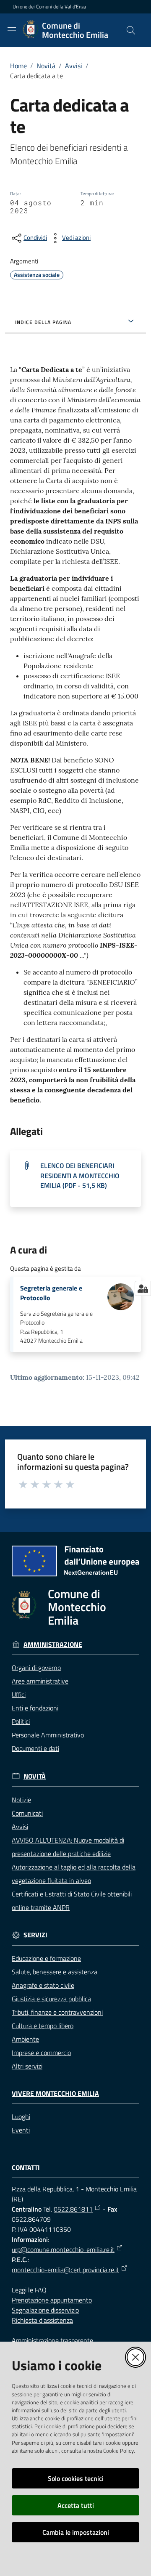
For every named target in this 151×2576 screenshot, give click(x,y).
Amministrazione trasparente (52, 2340)
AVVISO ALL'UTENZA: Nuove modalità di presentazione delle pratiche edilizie (68, 1847)
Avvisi (74, 66)
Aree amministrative (40, 1681)
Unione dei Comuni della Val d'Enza (49, 7)
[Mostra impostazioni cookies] (143, 1288)
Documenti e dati (35, 1748)
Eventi (21, 2130)
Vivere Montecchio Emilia (55, 2094)
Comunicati (27, 1813)
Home (18, 66)
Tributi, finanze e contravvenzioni (57, 2012)
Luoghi (21, 2117)
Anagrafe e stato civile (43, 1985)
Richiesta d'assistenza (42, 2320)
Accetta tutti (76, 2505)
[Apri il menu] (12, 30)
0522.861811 (73, 2209)
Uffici (19, 1694)
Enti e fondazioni (35, 1708)
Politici (21, 1721)
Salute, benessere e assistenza (55, 1972)
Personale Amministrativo (48, 1735)
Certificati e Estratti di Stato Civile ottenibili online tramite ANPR (72, 1901)
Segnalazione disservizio (45, 2310)
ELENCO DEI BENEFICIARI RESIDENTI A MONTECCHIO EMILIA (80, 1175)
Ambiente (25, 2039)
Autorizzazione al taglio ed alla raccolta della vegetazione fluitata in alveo (74, 1874)
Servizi (35, 1935)
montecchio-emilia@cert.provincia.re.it (65, 2270)
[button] (131, 30)
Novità (46, 66)
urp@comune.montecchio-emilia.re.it (63, 2249)
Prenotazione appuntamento (52, 2300)
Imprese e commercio (41, 2053)
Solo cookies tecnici (76, 2478)
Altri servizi (27, 2066)
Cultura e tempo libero (43, 2026)
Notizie (21, 1800)
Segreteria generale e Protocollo (51, 1293)
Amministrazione (53, 1645)
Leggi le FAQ (29, 2290)
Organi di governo (36, 1668)
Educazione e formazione (46, 1958)
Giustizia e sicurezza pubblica (51, 1999)
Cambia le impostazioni (76, 2532)
